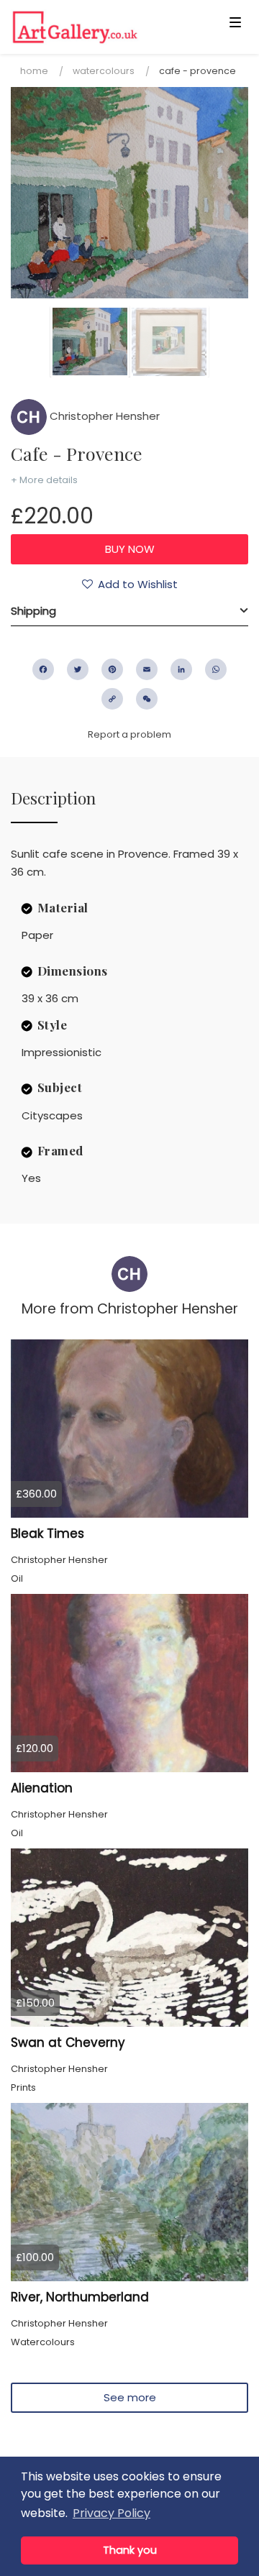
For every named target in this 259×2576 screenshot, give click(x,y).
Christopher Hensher (103, 416)
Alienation (42, 1788)
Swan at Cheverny (68, 2043)
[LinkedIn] (181, 669)
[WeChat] (147, 699)
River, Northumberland (80, 2297)
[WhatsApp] (216, 669)
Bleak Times (47, 1534)
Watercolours (104, 71)
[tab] (129, 611)
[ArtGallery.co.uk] (104, 27)
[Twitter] (78, 669)
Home (34, 71)
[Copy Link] (112, 699)
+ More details (44, 480)
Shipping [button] (33, 611)
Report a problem (129, 734)
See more (130, 2397)
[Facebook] (43, 669)
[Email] (147, 669)
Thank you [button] (130, 2550)
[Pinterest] (112, 669)
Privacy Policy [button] (112, 2513)
